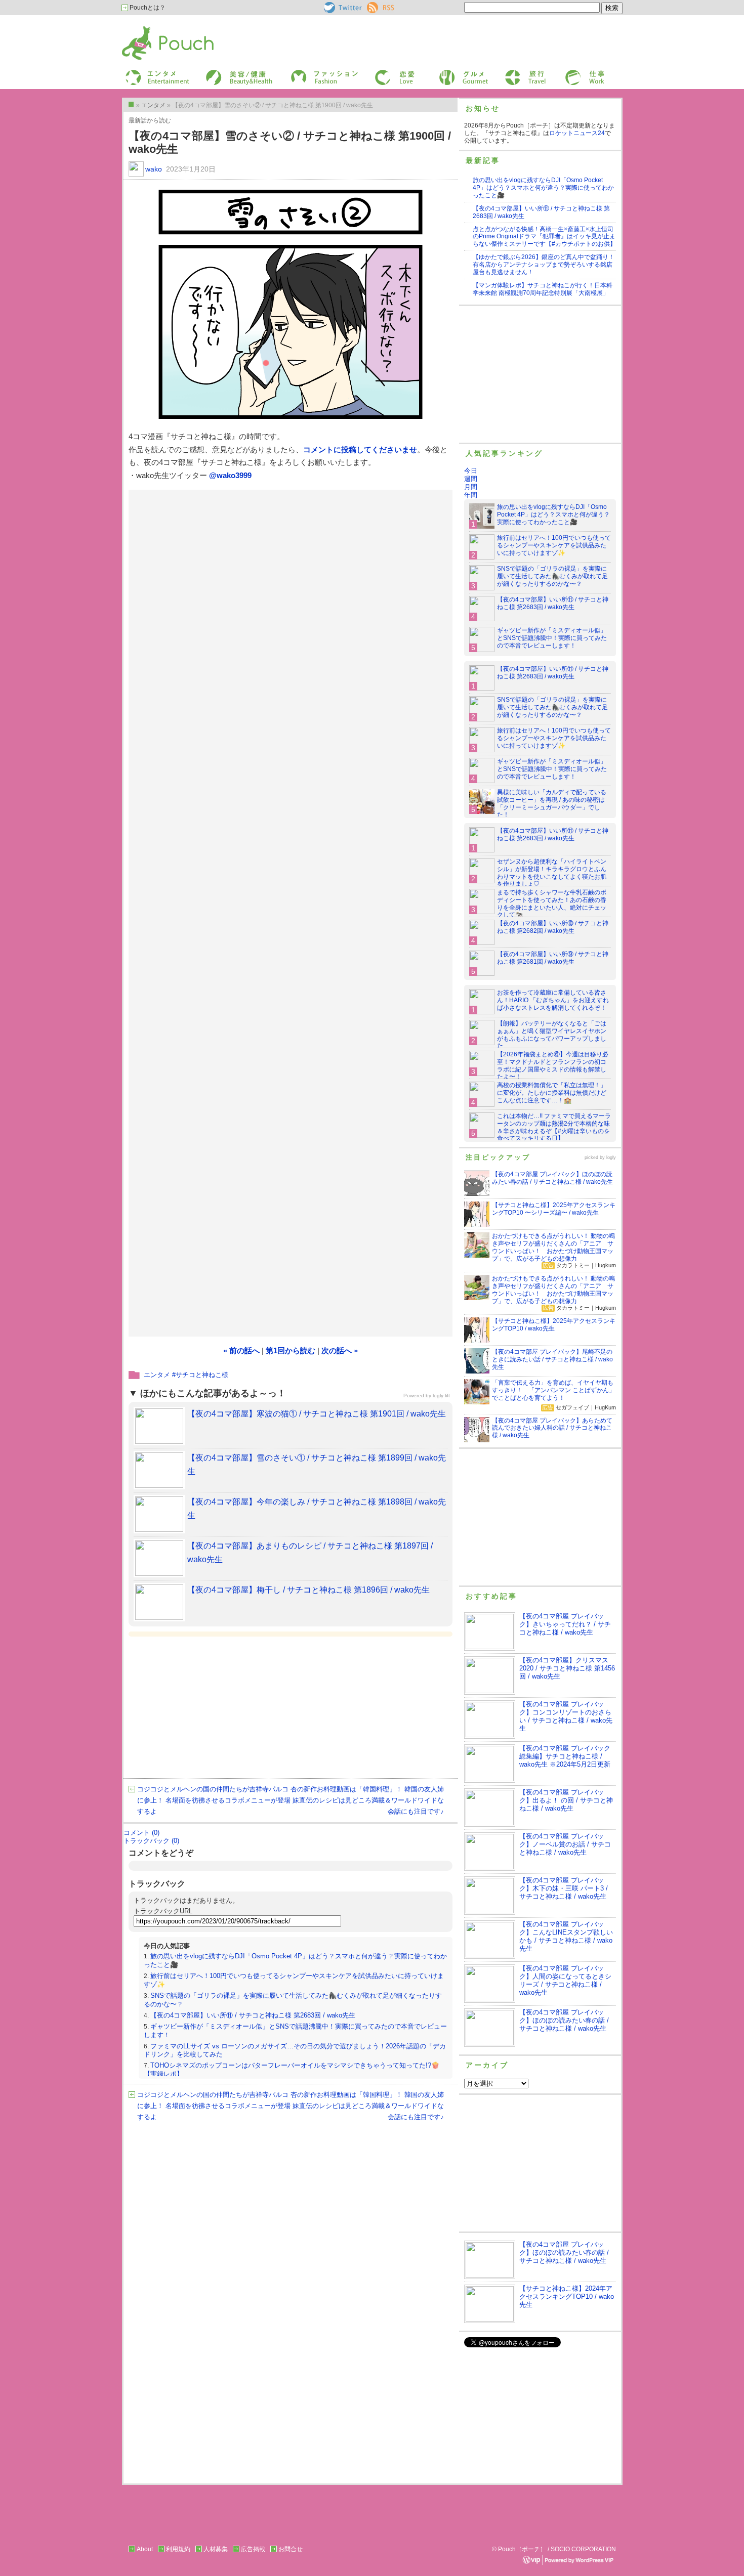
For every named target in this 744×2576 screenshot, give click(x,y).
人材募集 (216, 2549)
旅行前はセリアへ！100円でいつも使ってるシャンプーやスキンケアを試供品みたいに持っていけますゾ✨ (554, 545)
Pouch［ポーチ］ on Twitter (342, 8)
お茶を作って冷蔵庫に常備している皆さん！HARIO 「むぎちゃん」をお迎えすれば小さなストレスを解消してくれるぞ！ (553, 1000)
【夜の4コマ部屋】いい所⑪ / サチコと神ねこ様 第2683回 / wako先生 (253, 2015)
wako (154, 169)
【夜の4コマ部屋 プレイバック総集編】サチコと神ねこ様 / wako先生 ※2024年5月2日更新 (565, 1756)
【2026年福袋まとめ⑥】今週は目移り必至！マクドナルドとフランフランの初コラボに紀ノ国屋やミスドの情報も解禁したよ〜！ (553, 1066)
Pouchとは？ (147, 8)
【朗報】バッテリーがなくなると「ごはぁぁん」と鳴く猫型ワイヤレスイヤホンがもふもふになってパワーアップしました (552, 1035)
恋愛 (380, 73)
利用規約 (178, 2549)
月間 (471, 487)
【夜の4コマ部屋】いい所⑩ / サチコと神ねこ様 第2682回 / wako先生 (553, 927)
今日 (471, 471)
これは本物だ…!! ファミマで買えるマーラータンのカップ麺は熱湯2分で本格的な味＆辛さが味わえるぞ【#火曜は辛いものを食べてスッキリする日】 (554, 1127)
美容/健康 (218, 73)
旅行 (510, 73)
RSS (373, 6)
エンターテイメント (154, 73)
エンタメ (157, 1375)
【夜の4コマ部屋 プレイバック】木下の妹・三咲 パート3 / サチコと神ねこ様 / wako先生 (564, 1888)
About (145, 2549)
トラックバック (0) (151, 1841)
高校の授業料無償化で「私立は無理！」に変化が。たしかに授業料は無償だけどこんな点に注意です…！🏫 (552, 1093)
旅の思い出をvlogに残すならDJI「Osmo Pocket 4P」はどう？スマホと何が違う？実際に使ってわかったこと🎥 (543, 188)
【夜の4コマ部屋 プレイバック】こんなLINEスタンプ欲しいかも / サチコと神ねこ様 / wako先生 (566, 1936)
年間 (471, 495)
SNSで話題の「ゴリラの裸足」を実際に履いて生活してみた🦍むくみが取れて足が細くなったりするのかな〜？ (552, 576)
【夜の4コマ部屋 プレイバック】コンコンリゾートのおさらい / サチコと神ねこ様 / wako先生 (566, 1716)
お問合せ (291, 2549)
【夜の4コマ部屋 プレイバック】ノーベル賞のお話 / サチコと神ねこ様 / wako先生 (565, 1844)
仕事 (570, 73)
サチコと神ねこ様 (202, 1375)
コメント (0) (141, 1833)
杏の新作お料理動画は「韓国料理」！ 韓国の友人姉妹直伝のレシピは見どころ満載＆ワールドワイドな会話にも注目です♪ (367, 1800)
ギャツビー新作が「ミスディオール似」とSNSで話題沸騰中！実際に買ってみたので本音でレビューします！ (552, 638)
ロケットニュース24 (577, 133)
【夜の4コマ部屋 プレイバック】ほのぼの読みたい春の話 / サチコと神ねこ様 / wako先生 (564, 2020)
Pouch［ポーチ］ (148, 28)
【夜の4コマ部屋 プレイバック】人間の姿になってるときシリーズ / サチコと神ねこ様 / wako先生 (565, 1980)
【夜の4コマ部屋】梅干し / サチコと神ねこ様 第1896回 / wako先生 (308, 1590)
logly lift (441, 1396)
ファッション (308, 73)
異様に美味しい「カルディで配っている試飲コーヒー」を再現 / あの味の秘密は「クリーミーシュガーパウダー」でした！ (552, 804)
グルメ (447, 73)
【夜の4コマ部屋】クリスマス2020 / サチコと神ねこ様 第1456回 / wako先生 (567, 1668)
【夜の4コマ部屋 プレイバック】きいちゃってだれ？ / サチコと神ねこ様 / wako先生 (565, 1624)
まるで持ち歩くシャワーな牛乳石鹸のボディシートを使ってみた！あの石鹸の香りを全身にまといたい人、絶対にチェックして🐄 (552, 904)
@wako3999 (230, 475)
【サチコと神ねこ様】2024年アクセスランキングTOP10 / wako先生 (567, 2296)
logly (611, 1157)
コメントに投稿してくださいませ (360, 449)
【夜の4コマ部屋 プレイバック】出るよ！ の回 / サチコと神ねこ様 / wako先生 (566, 1800)
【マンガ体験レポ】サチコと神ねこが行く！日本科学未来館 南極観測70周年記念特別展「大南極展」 (543, 289)
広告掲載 (253, 2549)
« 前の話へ (241, 1350)
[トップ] (131, 104)
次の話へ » (340, 1350)
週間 (471, 479)
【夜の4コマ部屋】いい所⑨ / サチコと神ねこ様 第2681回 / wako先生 (553, 958)
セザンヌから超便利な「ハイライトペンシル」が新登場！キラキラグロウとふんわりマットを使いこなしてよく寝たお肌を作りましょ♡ (552, 873)
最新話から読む (150, 120)
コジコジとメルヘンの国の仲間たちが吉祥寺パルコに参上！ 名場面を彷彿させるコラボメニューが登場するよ (214, 1800)
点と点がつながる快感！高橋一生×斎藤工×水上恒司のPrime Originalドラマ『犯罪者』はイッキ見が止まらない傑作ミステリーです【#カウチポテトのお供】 (544, 237)
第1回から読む (291, 1350)
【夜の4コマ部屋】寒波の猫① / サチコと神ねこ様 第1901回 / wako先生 (317, 1414)
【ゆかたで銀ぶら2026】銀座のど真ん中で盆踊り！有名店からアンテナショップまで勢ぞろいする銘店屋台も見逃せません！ (544, 265)
